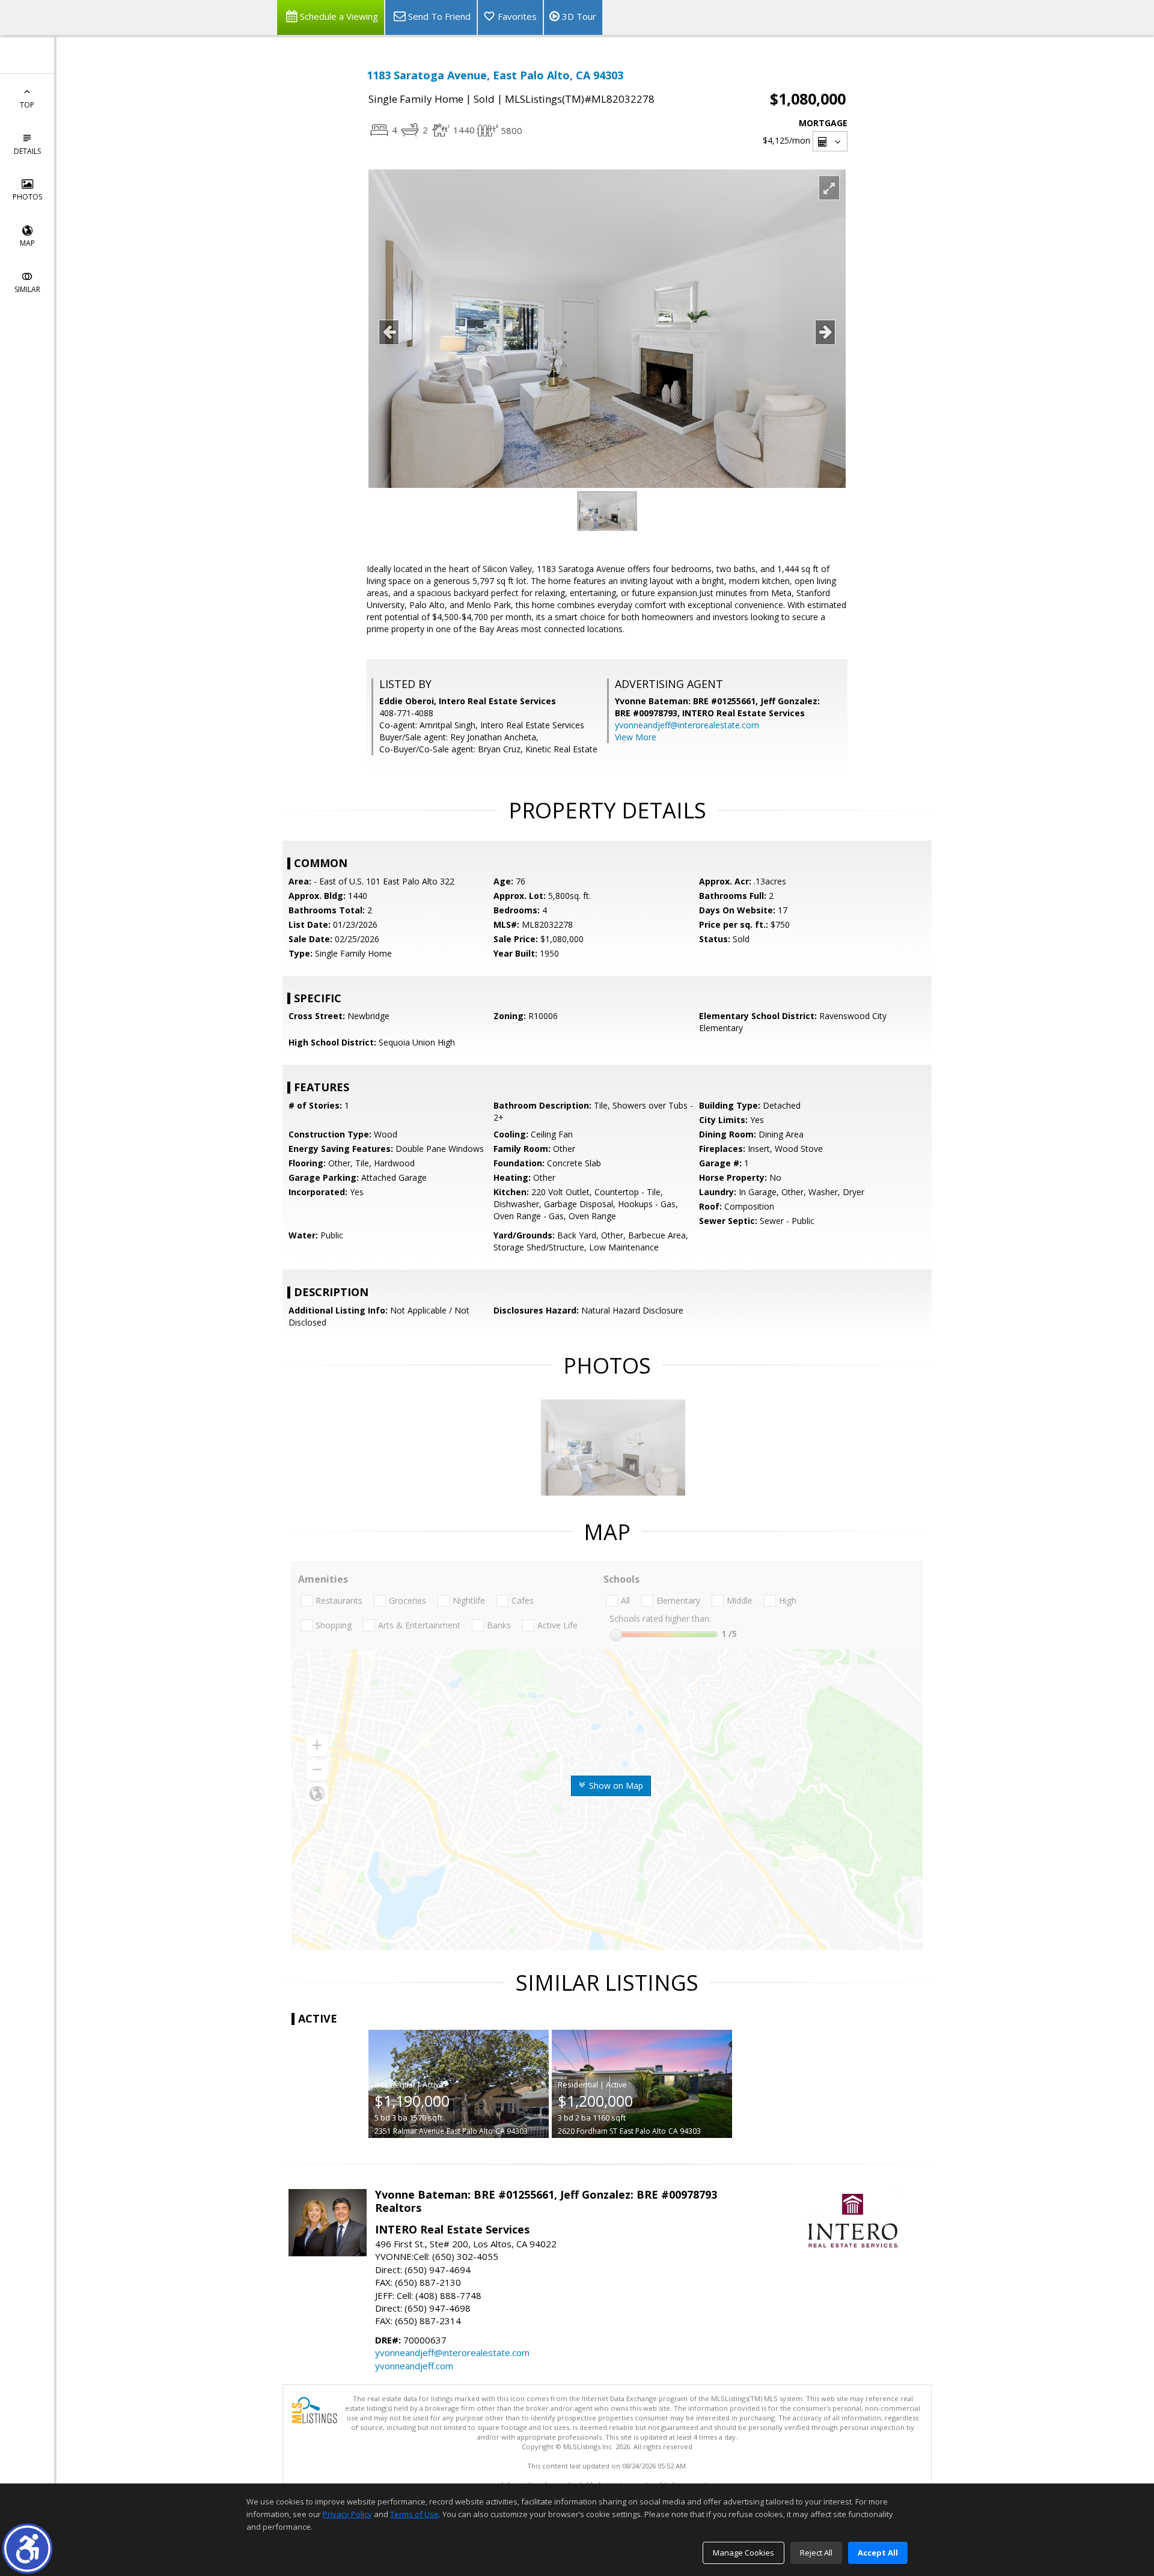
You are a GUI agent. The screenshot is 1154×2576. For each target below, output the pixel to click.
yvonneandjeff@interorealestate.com (687, 725)
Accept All (878, 2553)
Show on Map (615, 1786)
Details (27, 151)
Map (27, 243)
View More (636, 737)
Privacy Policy (347, 2514)
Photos (27, 197)
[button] (27, 2549)
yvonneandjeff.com (414, 2366)
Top (27, 105)
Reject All (816, 2553)
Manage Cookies (743, 2553)
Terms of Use (414, 2514)
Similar (27, 289)
